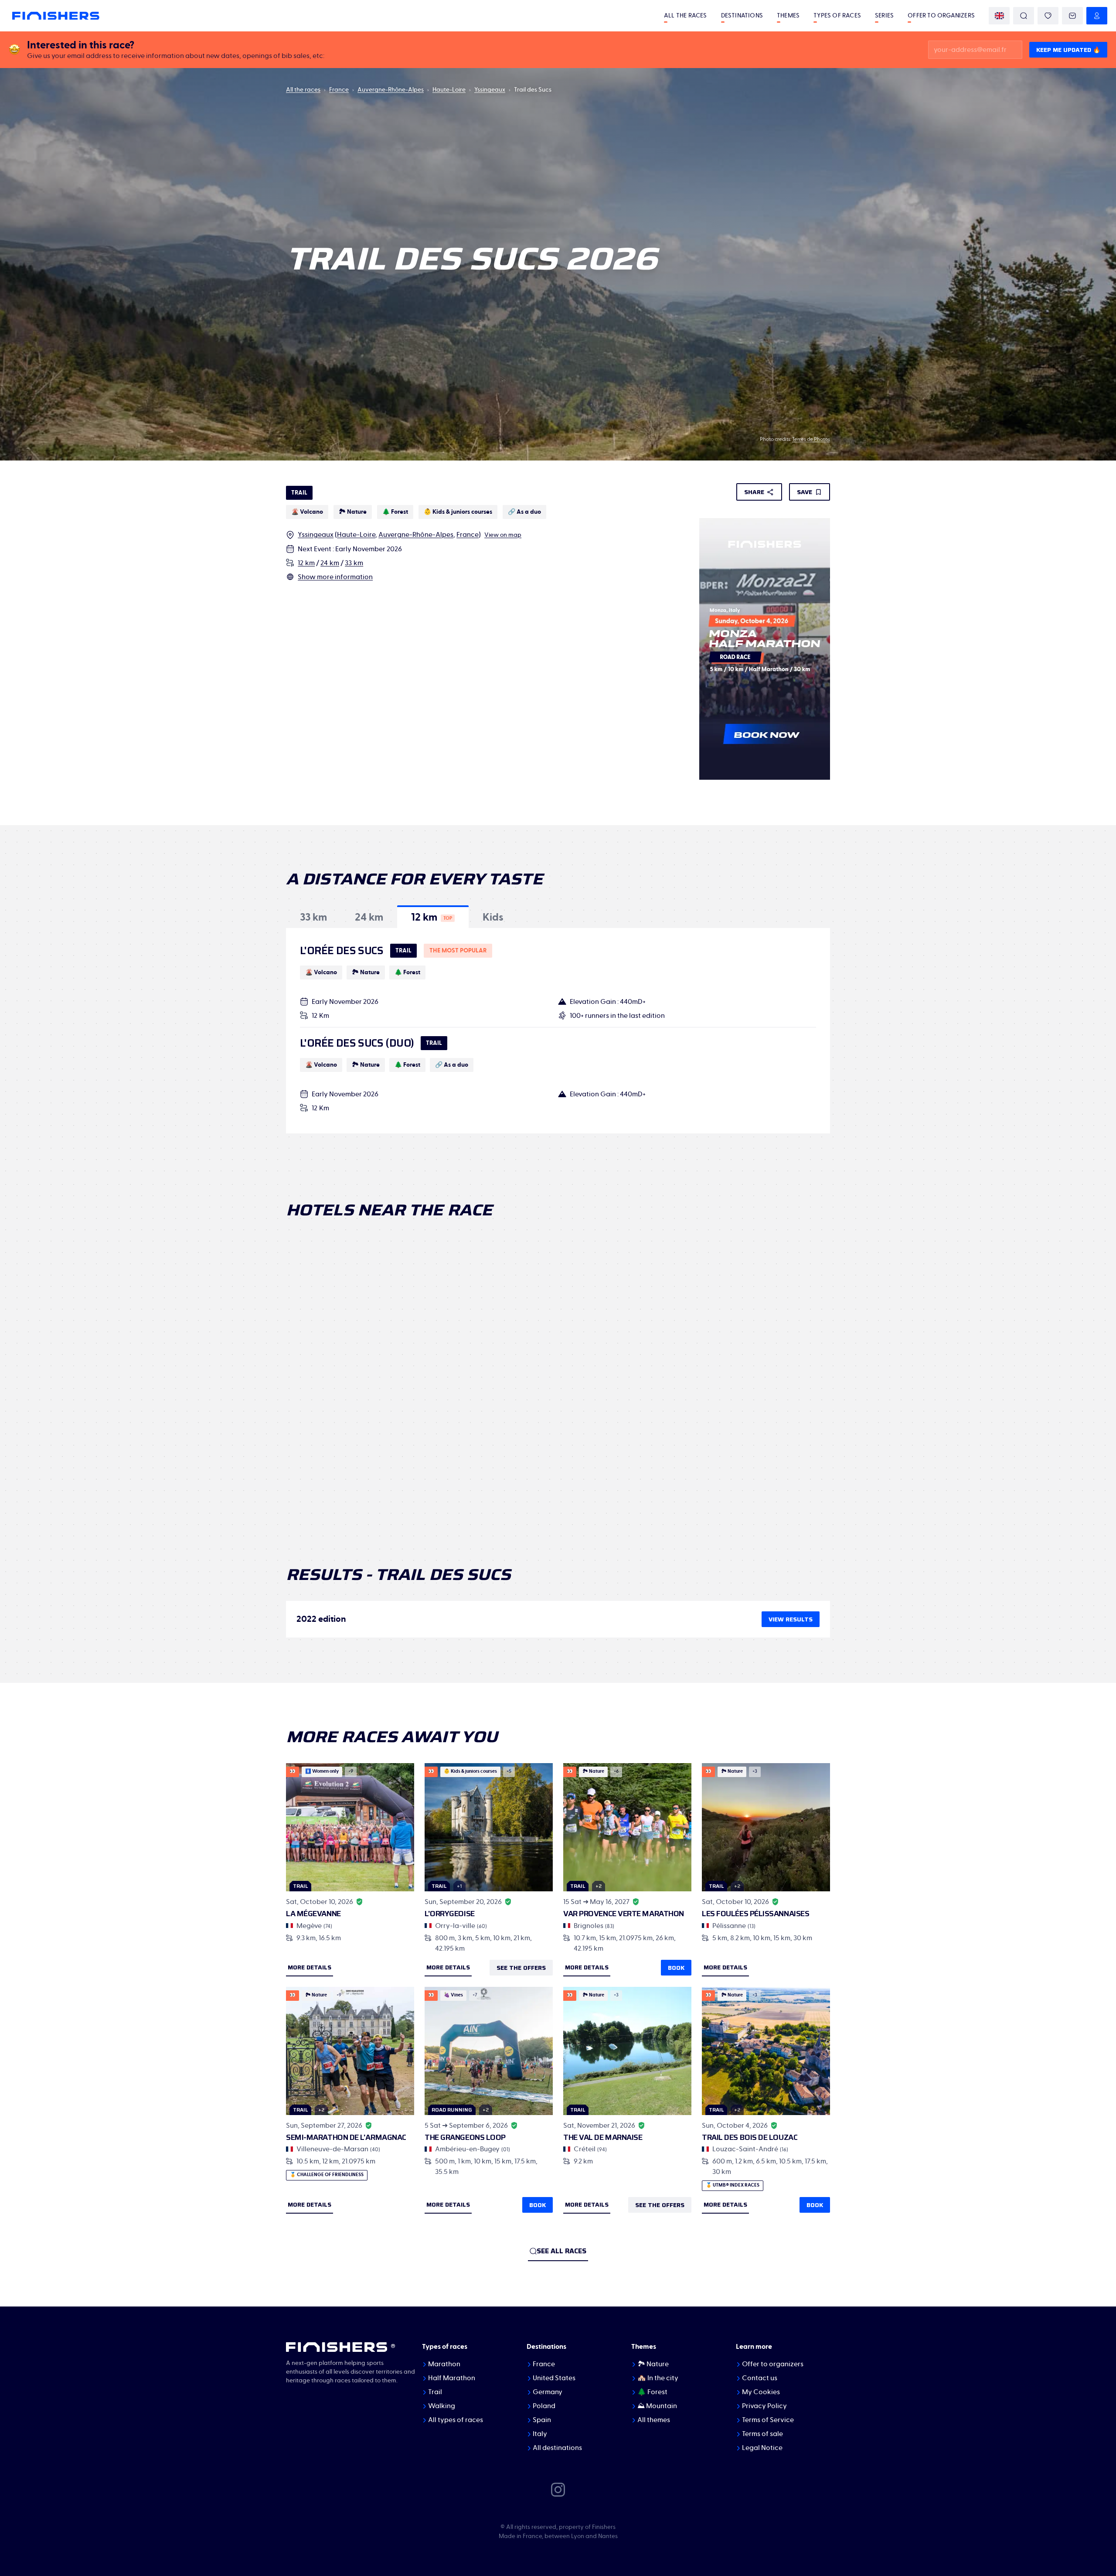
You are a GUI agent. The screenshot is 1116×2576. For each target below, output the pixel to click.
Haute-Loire (449, 90)
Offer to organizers (941, 16)
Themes (788, 16)
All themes (654, 2420)
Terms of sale (762, 2434)
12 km (306, 563)
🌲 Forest (652, 2392)
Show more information (335, 577)
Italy (540, 2434)
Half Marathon (452, 2378)
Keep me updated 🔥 (1068, 50)
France (339, 90)
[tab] (313, 917)
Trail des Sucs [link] (533, 90)
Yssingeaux (490, 90)
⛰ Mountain (657, 2406)
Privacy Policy (764, 2406)
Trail (435, 2392)
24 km (330, 563)
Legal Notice (762, 2448)
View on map (503, 535)
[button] (313, 917)
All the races (686, 16)
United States (554, 2378)
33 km (354, 563)
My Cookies (761, 2392)
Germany (548, 2392)
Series (884, 16)
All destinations (557, 2448)
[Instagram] (558, 2489)
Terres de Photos (811, 439)
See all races (561, 2251)
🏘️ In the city (658, 2378)
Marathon (444, 2364)
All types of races (456, 2420)
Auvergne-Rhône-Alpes (391, 90)
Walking (442, 2406)
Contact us (760, 2378)
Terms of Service (768, 2420)
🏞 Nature (653, 2364)
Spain (542, 2420)
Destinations (742, 16)
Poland (544, 2406)
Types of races (837, 16)
